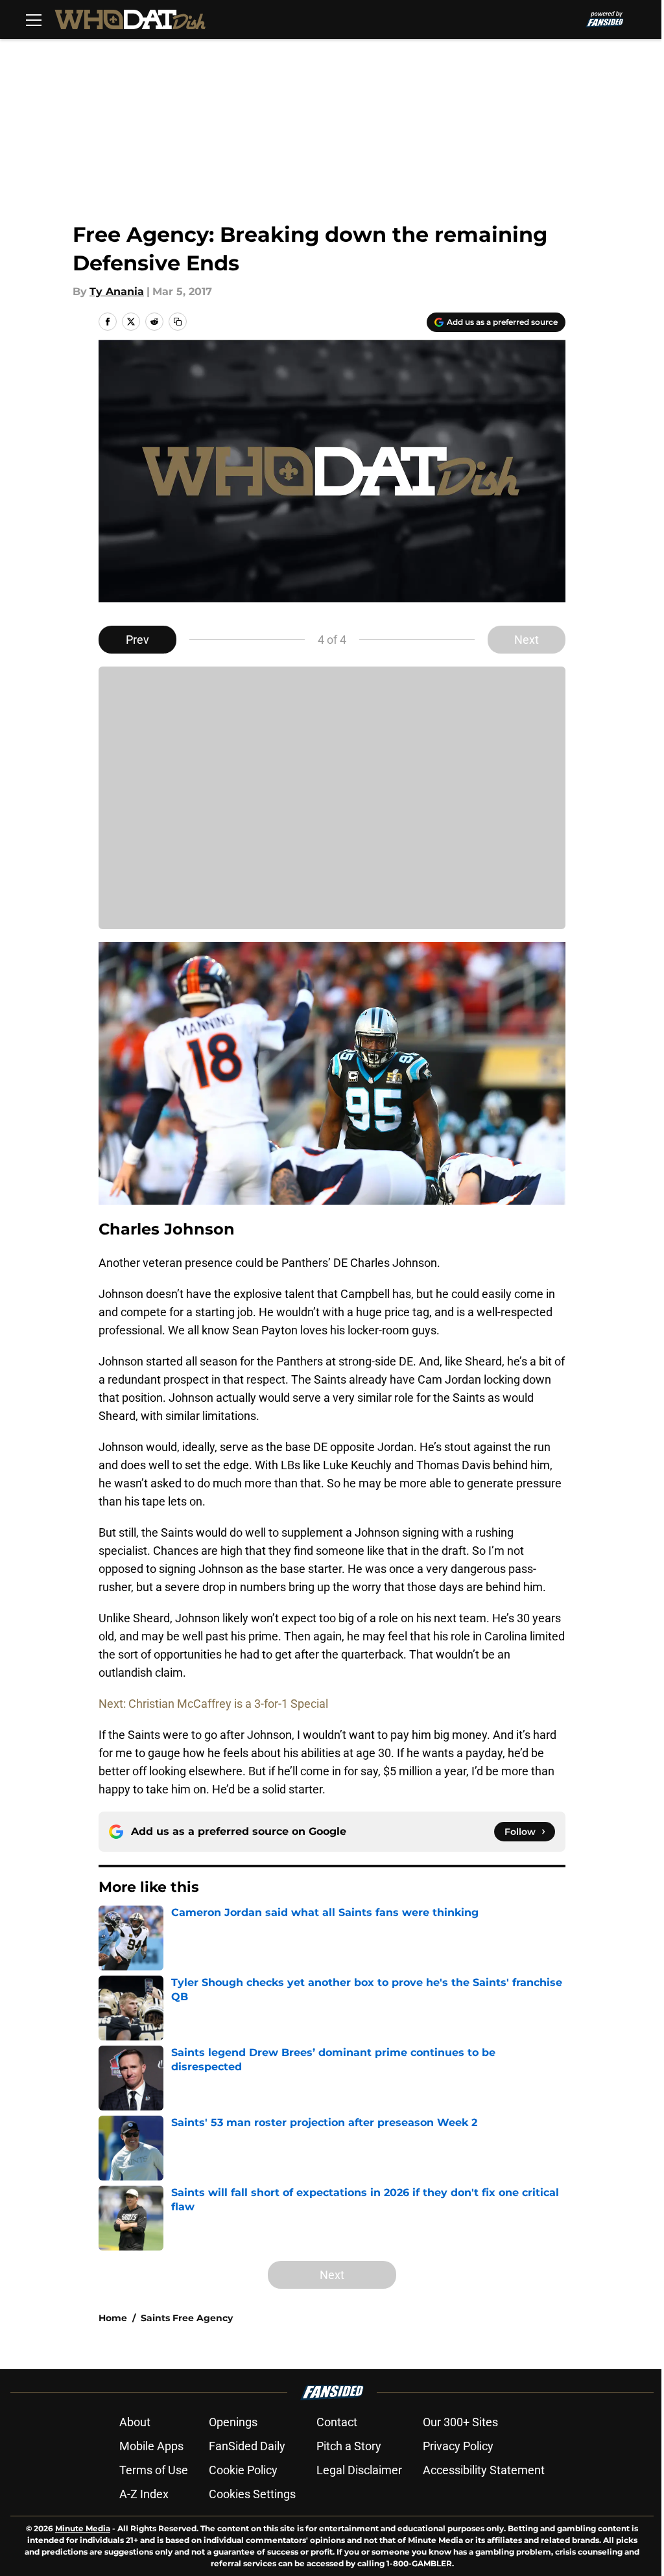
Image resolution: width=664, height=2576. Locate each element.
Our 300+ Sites (460, 2422)
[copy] (178, 322)
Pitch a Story (349, 2446)
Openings (233, 2422)
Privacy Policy (458, 2446)
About (135, 2422)
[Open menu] (34, 19)
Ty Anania (117, 291)
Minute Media (83, 2528)
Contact (337, 2422)
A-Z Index (144, 2494)
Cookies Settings (252, 2494)
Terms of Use (154, 2470)
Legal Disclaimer (359, 2470)
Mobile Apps (151, 2446)
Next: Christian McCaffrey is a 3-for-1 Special (213, 1704)
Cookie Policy (243, 2470)
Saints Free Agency (187, 2318)
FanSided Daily (247, 2446)
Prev (137, 640)
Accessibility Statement (484, 2470)
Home (113, 2318)
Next (527, 640)
